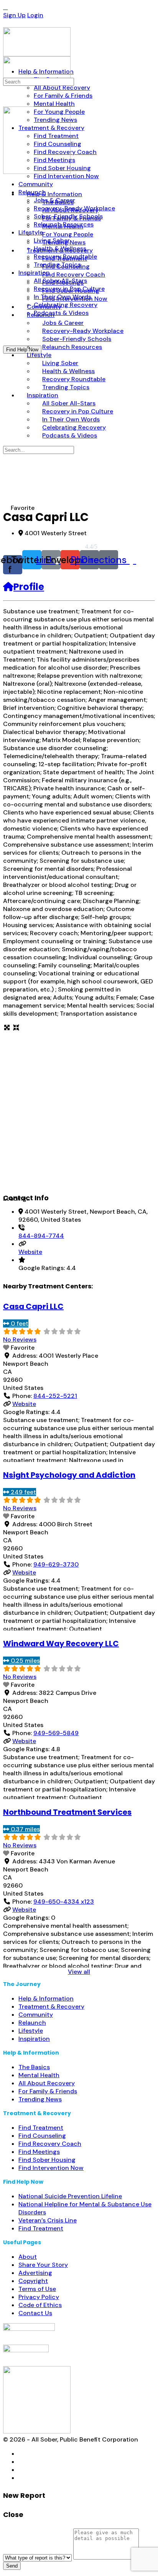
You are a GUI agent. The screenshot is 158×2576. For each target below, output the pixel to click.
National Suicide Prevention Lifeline (70, 2196)
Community (36, 2015)
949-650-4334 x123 (64, 1902)
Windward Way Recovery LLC (61, 1644)
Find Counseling (42, 2136)
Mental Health (39, 2075)
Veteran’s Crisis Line (48, 2220)
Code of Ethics (40, 2305)
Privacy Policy (39, 2297)
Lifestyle (31, 2031)
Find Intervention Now (51, 2168)
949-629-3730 (56, 1564)
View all (79, 1972)
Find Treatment (41, 2128)
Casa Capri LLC (33, 1306)
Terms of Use (37, 2289)
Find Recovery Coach (50, 2144)
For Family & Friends (48, 2091)
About (28, 2257)
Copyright (33, 2281)
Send (12, 2566)
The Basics (34, 2067)
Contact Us (35, 2313)
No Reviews (20, 1340)
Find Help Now (22, 350)
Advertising (35, 2273)
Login (35, 15)
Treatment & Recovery (51, 2007)
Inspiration (34, 2039)
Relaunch (32, 2023)
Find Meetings (39, 2152)
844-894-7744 (41, 1236)
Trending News (40, 2099)
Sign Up (14, 15)
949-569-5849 (56, 1733)
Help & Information (46, 1998)
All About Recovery (47, 2083)
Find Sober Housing (47, 2160)
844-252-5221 (55, 1396)
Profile (29, 587)
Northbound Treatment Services (67, 1812)
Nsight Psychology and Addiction (69, 1475)
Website (30, 1252)
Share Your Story (43, 2265)
